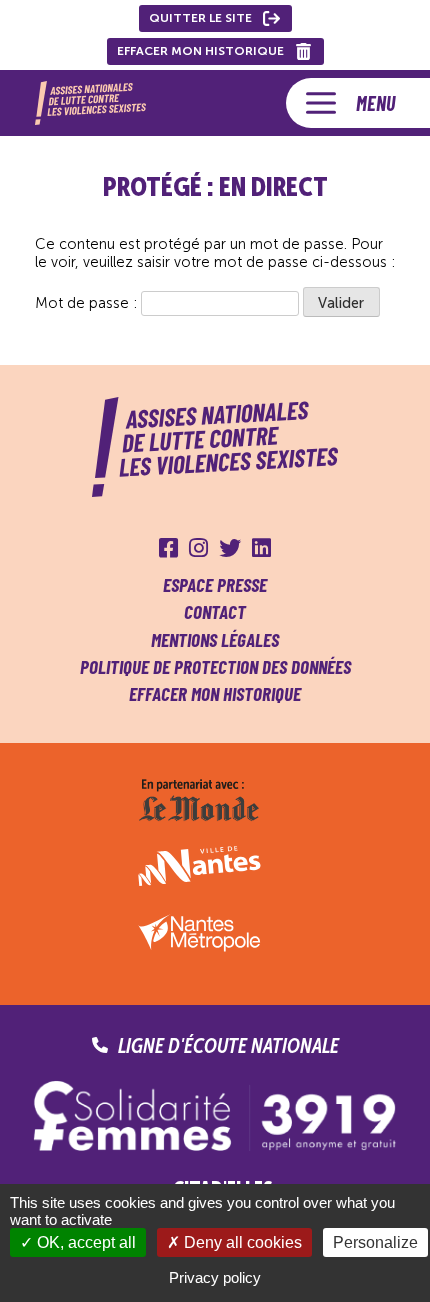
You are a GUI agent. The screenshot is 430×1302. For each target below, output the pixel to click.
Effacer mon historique (200, 51)
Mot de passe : (88, 303)
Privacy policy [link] (215, 1277)
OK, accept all (84, 1242)
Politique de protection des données (215, 666)
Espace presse (215, 584)
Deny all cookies (241, 1242)
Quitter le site (200, 18)
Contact (215, 611)
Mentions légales (215, 639)
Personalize (375, 1242)
